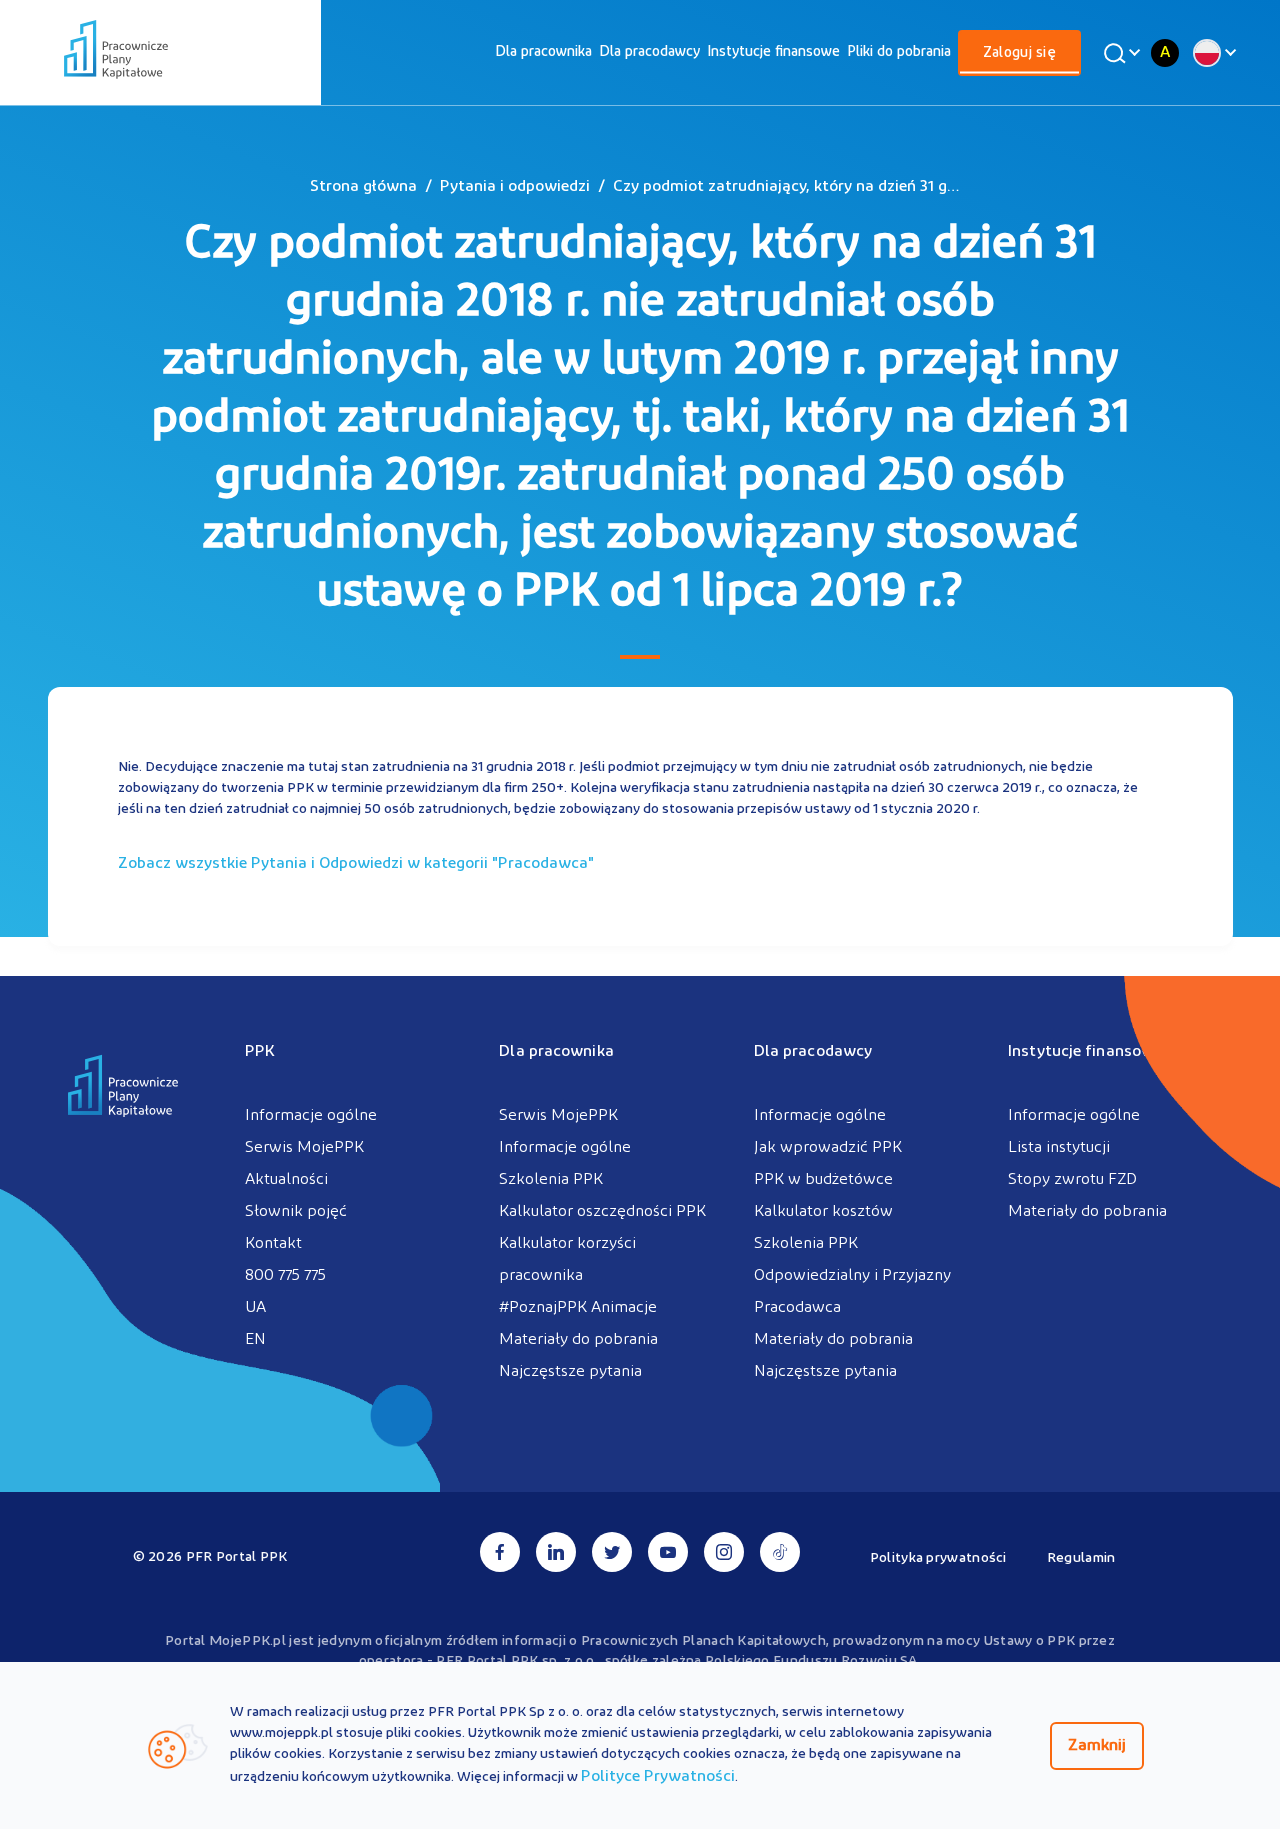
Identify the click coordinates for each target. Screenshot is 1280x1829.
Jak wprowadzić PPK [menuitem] (828, 1148)
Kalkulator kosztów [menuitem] (823, 1212)
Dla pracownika (543, 52)
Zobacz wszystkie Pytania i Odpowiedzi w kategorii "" (356, 864)
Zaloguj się (1019, 53)
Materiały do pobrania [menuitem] (578, 1340)
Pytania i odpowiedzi (515, 187)
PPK (260, 1052)
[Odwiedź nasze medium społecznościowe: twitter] (612, 1552)
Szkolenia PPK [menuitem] (551, 1180)
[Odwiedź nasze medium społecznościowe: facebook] (500, 1552)
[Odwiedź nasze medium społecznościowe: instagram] (724, 1552)
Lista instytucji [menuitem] (1059, 1148)
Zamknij (1097, 1746)
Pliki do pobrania (899, 52)
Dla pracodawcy (649, 52)
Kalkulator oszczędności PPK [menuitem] (602, 1212)
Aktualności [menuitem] (286, 1180)
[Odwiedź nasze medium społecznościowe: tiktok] (780, 1552)
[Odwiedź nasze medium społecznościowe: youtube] (668, 1552)
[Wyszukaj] (1119, 53)
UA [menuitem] (255, 1308)
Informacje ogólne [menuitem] (311, 1116)
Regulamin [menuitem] (1081, 1558)
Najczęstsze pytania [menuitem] (570, 1372)
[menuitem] (543, 52)
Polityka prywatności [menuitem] (938, 1558)
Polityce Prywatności (658, 1777)
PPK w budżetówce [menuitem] (823, 1180)
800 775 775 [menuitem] (285, 1276)
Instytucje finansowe (773, 52)
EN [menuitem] (255, 1340)
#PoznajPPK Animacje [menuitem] (578, 1308)
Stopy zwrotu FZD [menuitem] (1072, 1180)
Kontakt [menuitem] (273, 1244)
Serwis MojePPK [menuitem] (304, 1148)
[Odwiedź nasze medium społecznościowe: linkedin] (556, 1552)
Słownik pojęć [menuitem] (296, 1212)
